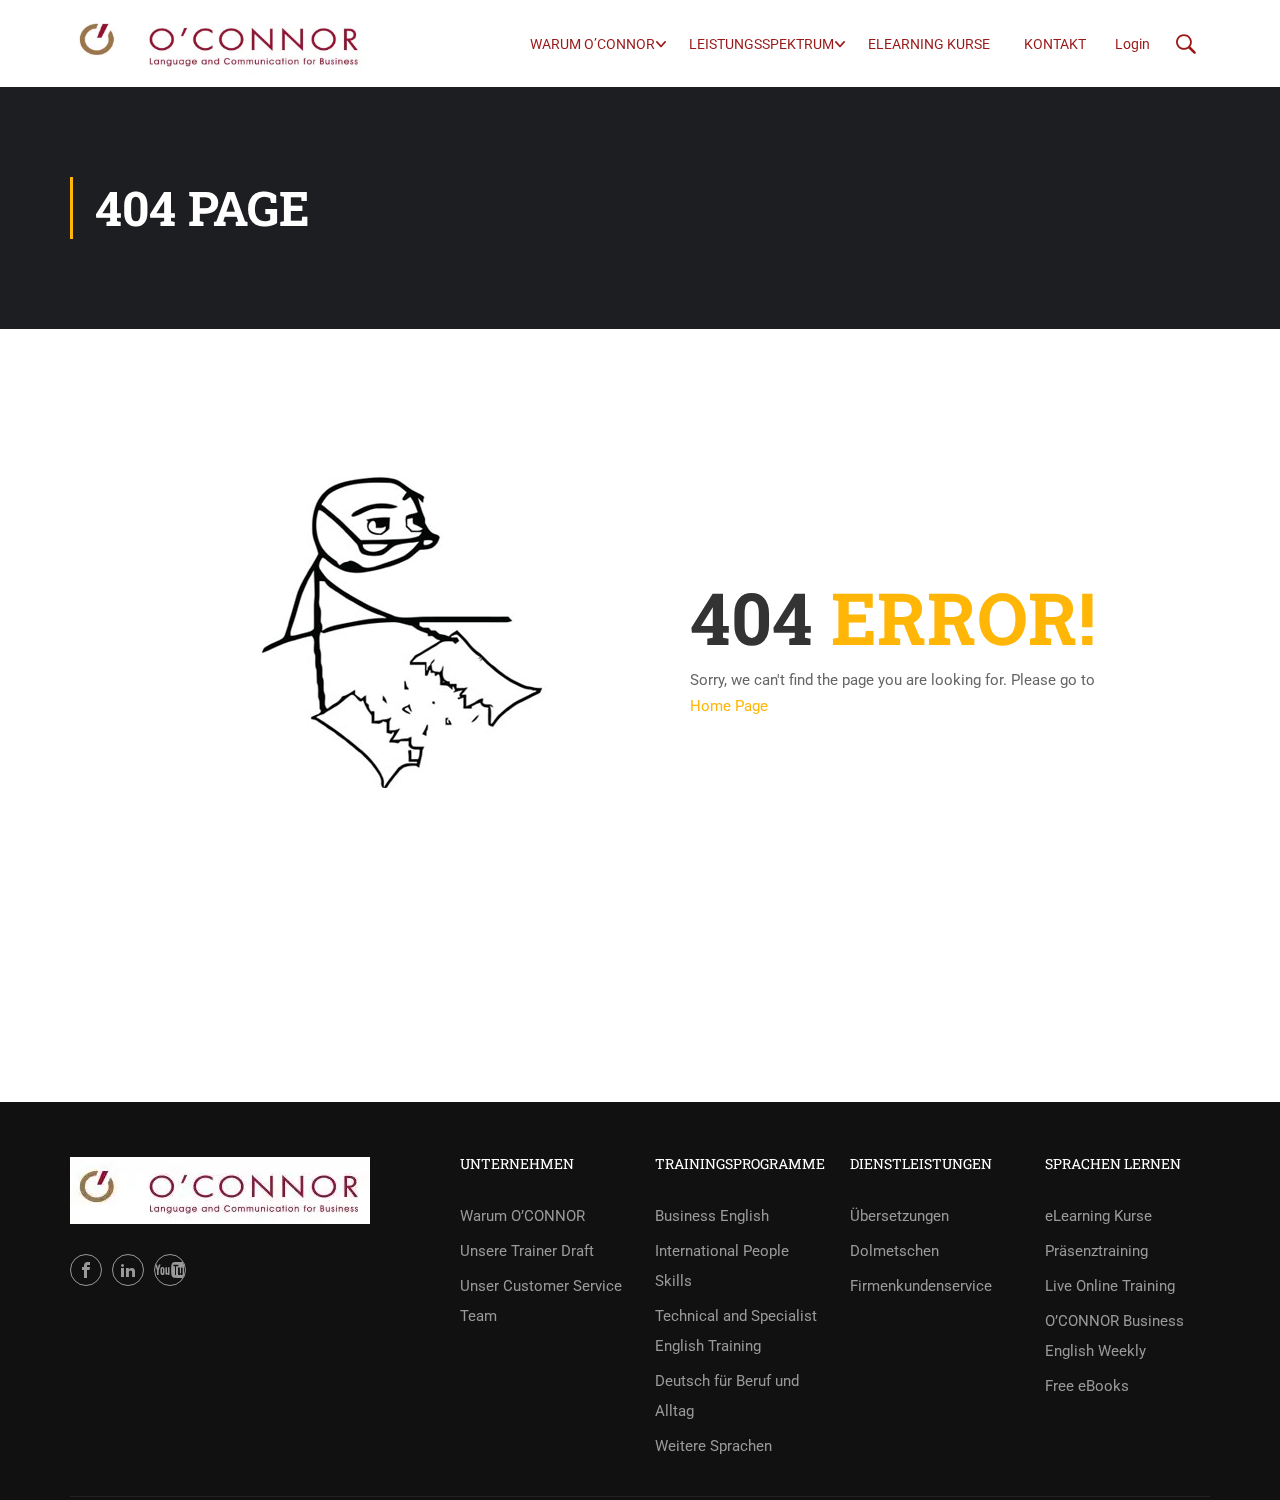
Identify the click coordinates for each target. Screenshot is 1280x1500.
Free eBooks (1087, 1386)
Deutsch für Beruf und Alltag (727, 1396)
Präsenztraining (1096, 1251)
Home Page (729, 706)
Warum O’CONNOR (592, 44)
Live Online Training (1110, 1286)
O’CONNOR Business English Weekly (1114, 1336)
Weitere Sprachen (713, 1446)
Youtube (170, 1270)
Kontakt (1055, 44)
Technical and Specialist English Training (736, 1331)
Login (1132, 44)
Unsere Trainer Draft (527, 1251)
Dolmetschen (894, 1251)
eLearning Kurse (929, 44)
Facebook (86, 1270)
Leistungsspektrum (761, 44)
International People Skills (722, 1266)
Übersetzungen (899, 1216)
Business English (712, 1216)
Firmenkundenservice (921, 1286)
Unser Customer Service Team (541, 1301)
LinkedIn (128, 1270)
